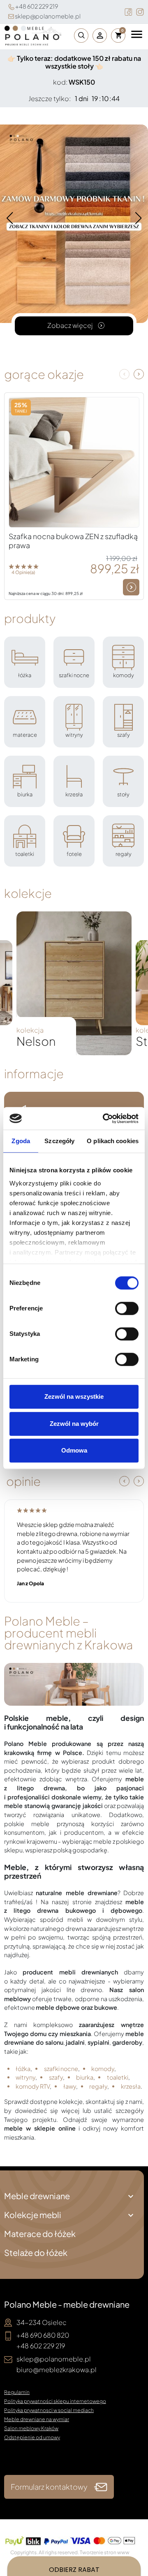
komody (103, 2069)
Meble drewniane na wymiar (37, 2419)
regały (98, 2086)
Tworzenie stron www (105, 2552)
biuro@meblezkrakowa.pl (57, 2370)
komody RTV (33, 2086)
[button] (79, 36)
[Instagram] (140, 12)
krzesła (131, 2086)
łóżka (23, 2069)
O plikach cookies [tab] (113, 1141)
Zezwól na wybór (74, 1424)
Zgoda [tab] (21, 1141)
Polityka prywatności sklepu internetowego (55, 2401)
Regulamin (17, 2392)
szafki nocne (61, 2069)
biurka (85, 2077)
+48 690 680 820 (43, 2335)
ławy (70, 2086)
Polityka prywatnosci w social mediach (49, 2410)
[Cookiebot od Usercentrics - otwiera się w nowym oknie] (104, 1118)
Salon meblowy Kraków (31, 2428)
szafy (56, 2077)
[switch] (127, 1308)
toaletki (118, 2077)
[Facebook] (128, 12)
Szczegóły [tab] (59, 1141)
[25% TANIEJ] (74, 461)
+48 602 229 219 (37, 6)
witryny (25, 2077)
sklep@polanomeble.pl (48, 16)
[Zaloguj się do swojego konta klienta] (100, 36)
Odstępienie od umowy (32, 2437)
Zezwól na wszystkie (74, 1396)
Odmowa (74, 1450)
